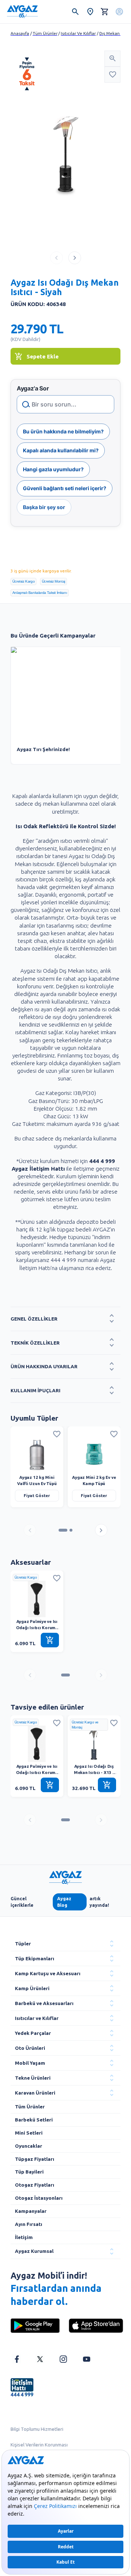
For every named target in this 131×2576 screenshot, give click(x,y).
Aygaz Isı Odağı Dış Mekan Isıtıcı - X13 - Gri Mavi (94, 1769)
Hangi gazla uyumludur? (53, 469)
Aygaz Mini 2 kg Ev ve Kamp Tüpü (94, 1480)
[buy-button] (50, 1640)
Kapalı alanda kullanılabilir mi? (61, 450)
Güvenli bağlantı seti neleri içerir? (65, 488)
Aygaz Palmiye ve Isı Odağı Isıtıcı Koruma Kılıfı (37, 1625)
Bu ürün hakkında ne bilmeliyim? (63, 431)
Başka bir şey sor (44, 507)
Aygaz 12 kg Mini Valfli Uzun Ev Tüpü (37, 1480)
